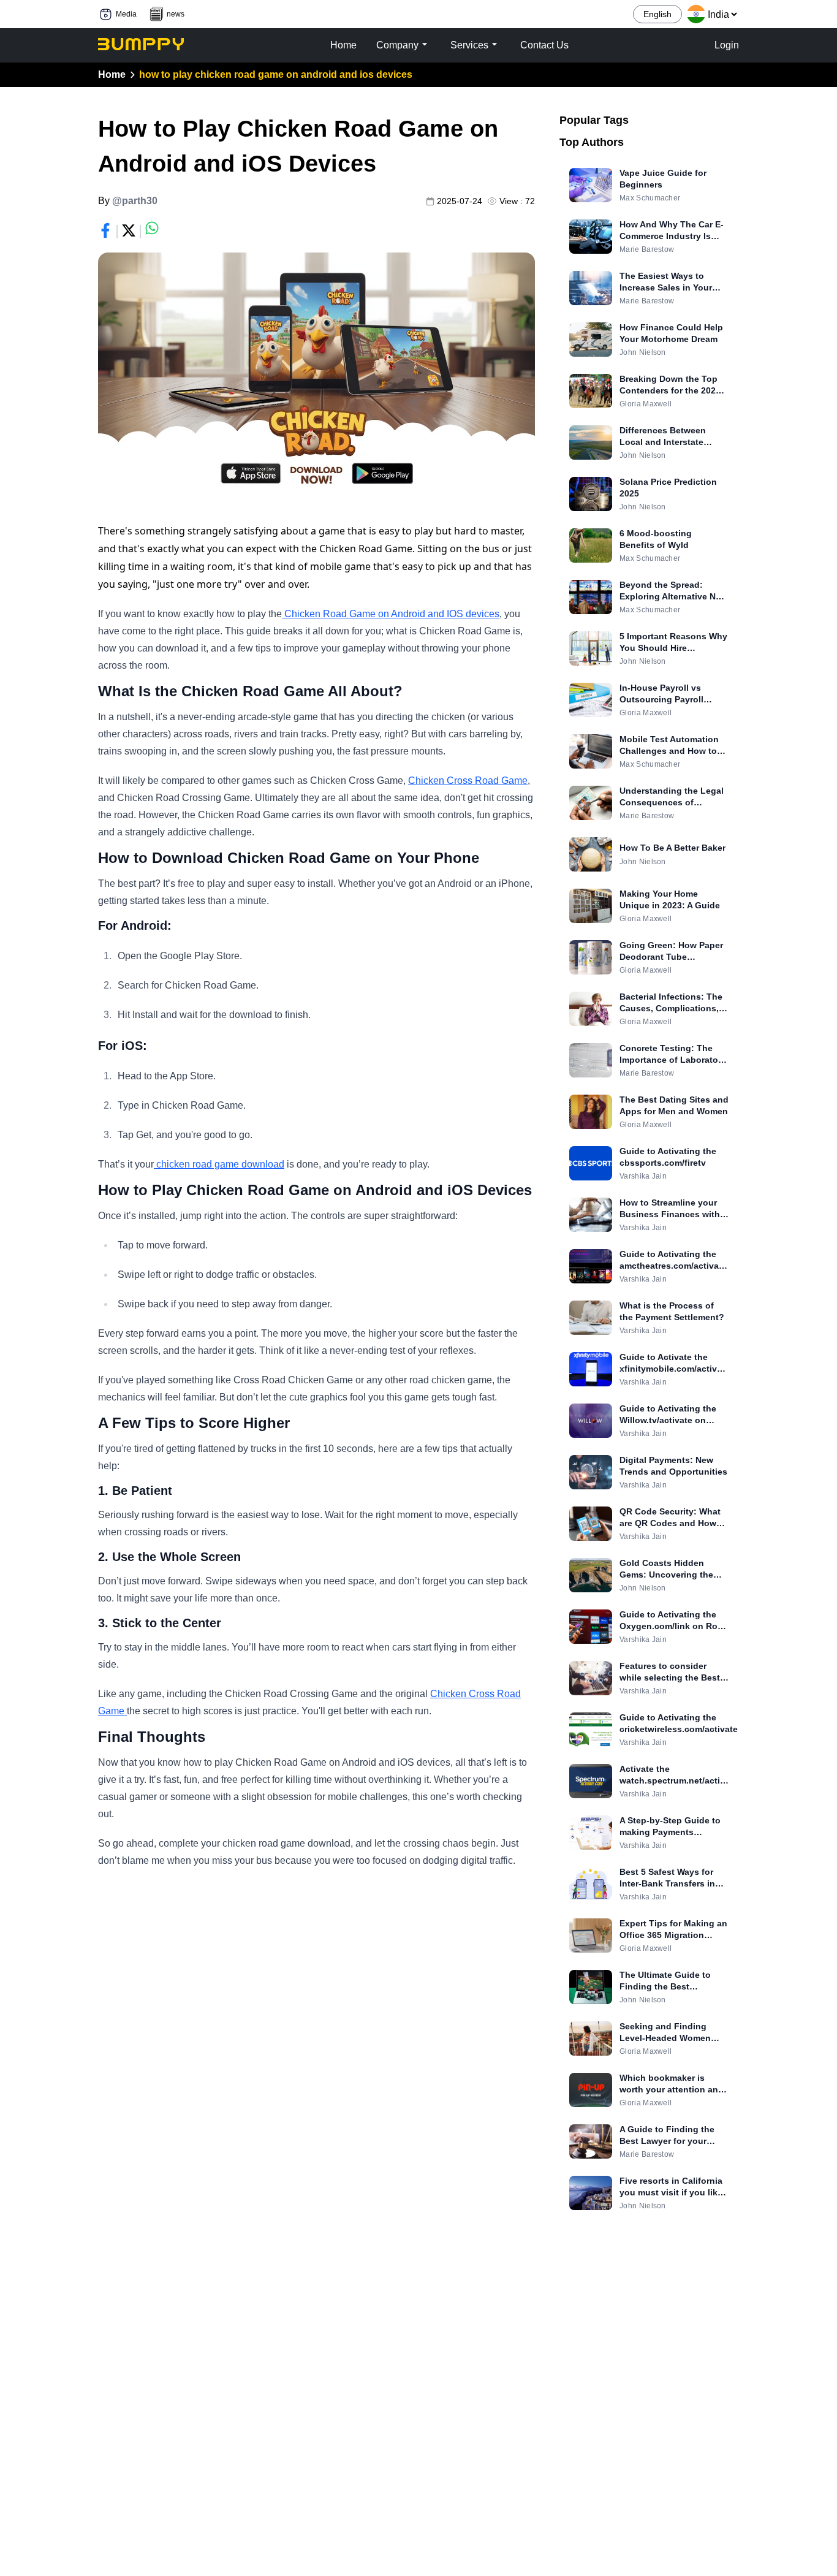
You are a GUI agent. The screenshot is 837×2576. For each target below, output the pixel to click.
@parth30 (135, 201)
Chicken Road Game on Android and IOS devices (391, 614)
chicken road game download (219, 1164)
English (657, 14)
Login (727, 45)
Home (112, 74)
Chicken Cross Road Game (468, 781)
